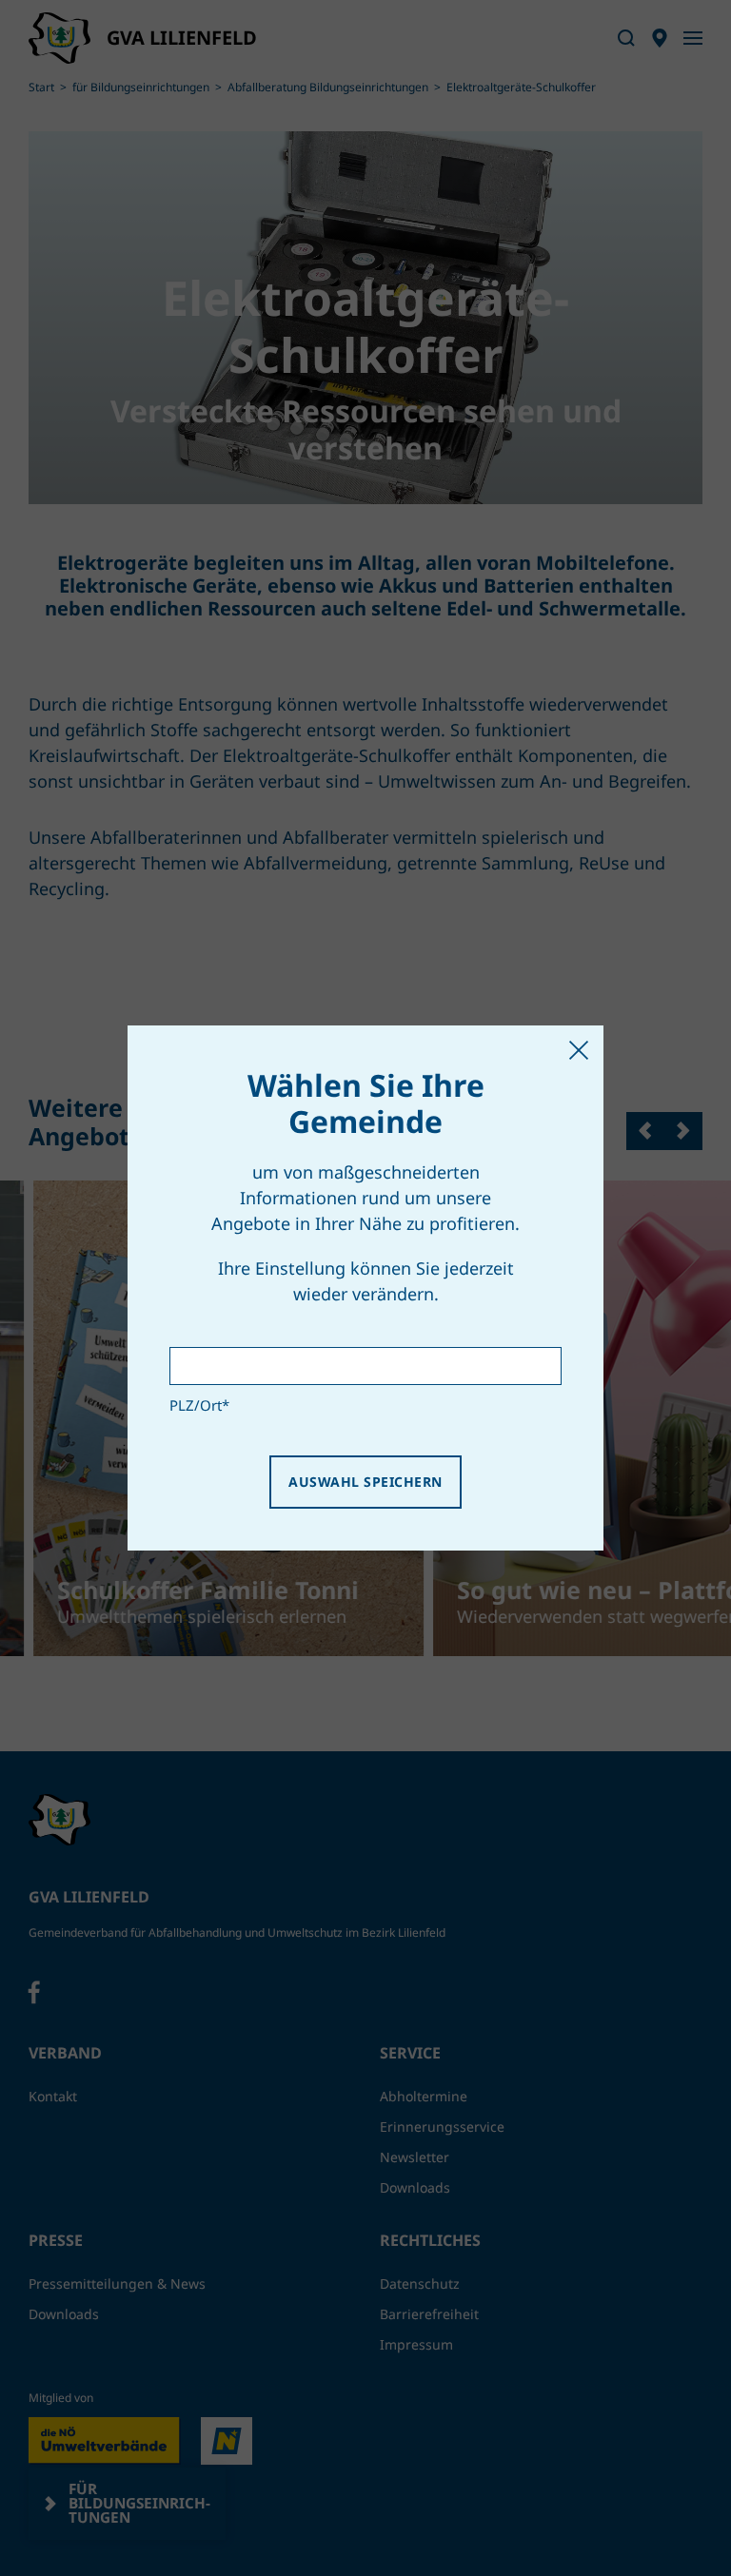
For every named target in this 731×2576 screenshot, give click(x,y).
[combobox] (365, 1366)
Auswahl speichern (365, 1482)
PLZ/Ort (199, 1405)
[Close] (579, 1050)
